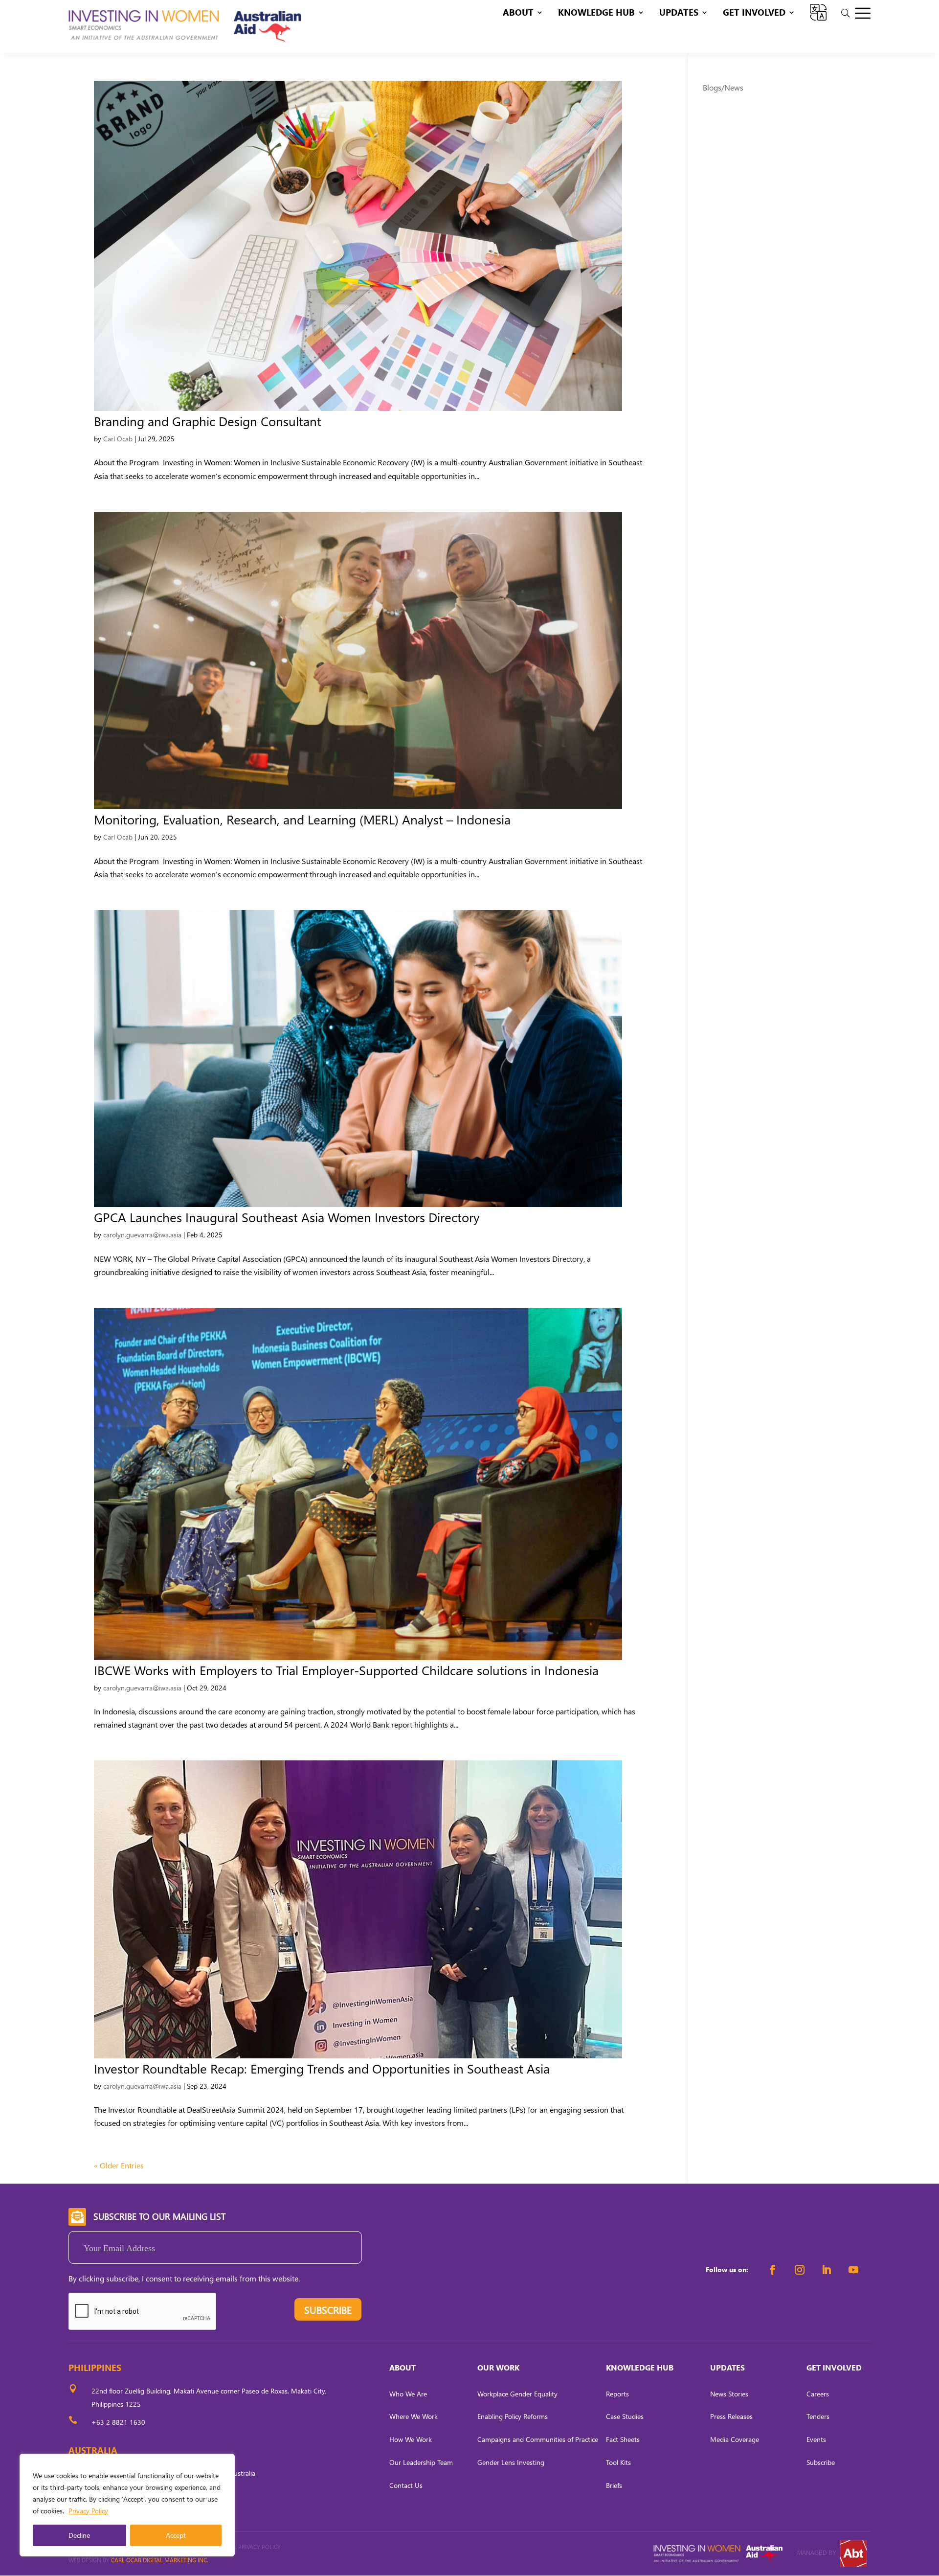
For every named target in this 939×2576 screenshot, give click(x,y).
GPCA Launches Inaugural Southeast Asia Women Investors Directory (287, 1217)
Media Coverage (735, 2439)
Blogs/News (723, 87)
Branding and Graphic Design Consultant (208, 421)
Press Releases (731, 2416)
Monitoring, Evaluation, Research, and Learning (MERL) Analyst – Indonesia (302, 819)
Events (816, 2439)
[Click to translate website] (818, 12)
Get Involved (754, 13)
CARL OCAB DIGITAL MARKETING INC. (159, 2560)
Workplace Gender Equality (517, 2394)
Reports (617, 2394)
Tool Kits (618, 2462)
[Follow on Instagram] (800, 2270)
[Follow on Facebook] (773, 2270)
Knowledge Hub (596, 13)
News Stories (729, 2394)
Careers (818, 2394)
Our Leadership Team (421, 2462)
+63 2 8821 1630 (118, 2422)
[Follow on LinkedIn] (827, 2270)
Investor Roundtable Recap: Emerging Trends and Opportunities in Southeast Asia (322, 2068)
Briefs (614, 2485)
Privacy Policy (88, 2511)
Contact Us (406, 2485)
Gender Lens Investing (511, 2462)
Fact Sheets (623, 2439)
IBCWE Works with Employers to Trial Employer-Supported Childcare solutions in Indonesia (346, 1670)
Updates (679, 13)
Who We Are (408, 2394)
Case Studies (625, 2416)
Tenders (818, 2416)
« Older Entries (119, 2165)
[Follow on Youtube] (853, 2270)
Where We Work (414, 2416)
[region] (127, 2505)
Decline (79, 2535)
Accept (176, 2535)
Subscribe (821, 2462)
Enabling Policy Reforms (513, 2416)
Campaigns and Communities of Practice (538, 2439)
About (518, 13)
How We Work (411, 2439)
